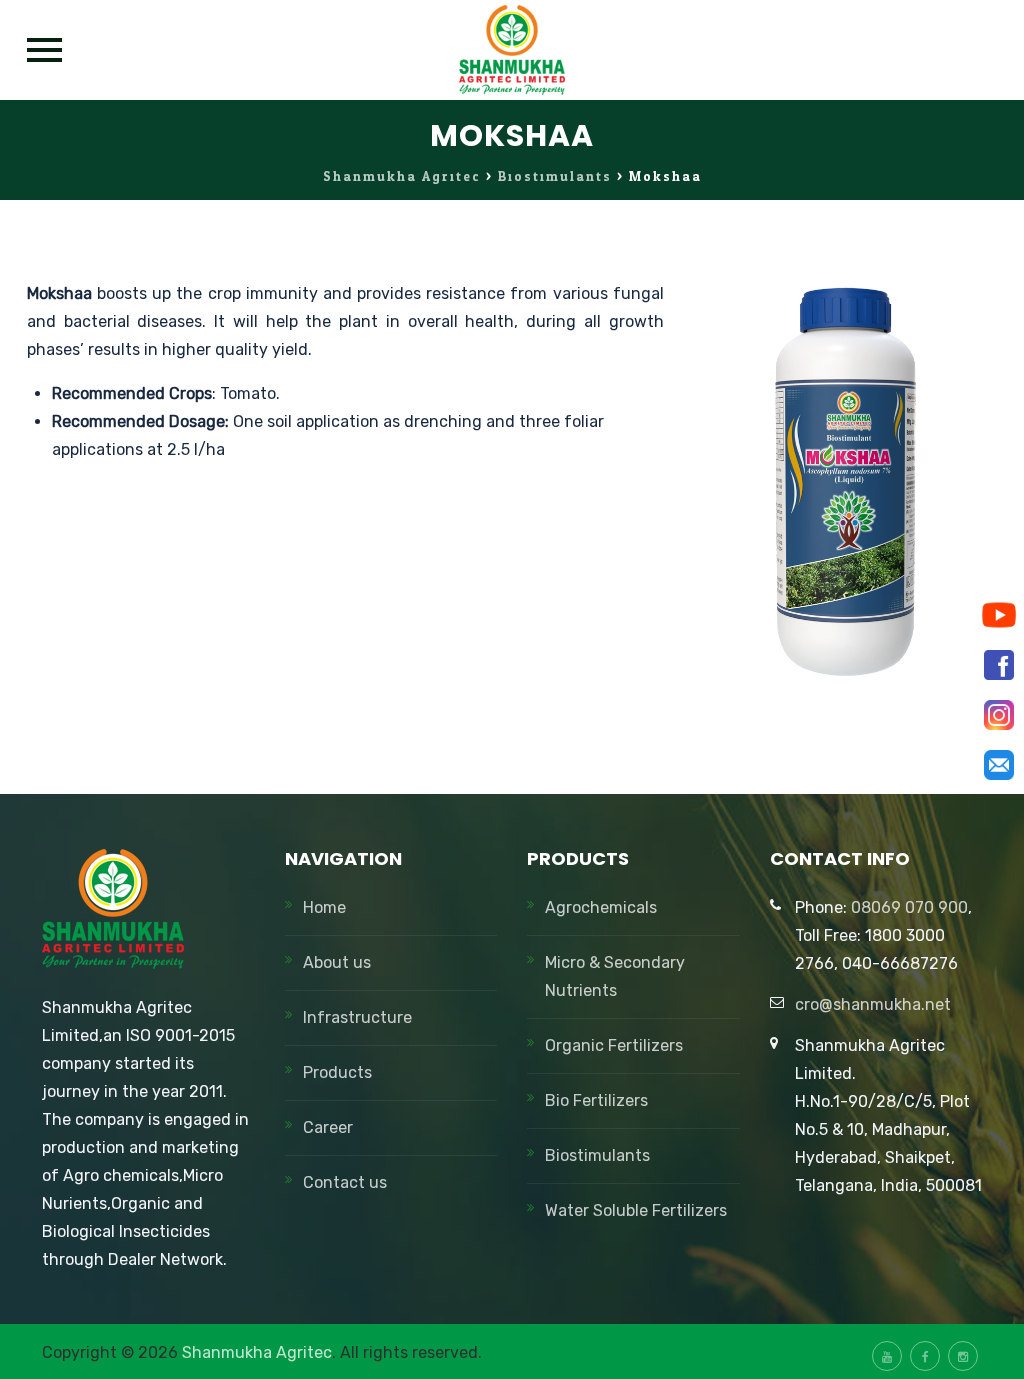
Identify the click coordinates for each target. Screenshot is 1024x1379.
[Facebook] (999, 665)
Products (337, 1072)
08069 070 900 (909, 907)
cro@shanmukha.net (873, 1004)
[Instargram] (999, 715)
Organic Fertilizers (614, 1045)
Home (324, 907)
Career (328, 1127)
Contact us (345, 1182)
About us (337, 962)
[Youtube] (999, 615)
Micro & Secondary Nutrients (615, 976)
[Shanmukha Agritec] (512, 50)
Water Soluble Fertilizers (636, 1210)
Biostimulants (597, 1155)
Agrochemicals (601, 907)
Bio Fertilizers (596, 1100)
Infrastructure (357, 1017)
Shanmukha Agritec (257, 1352)
